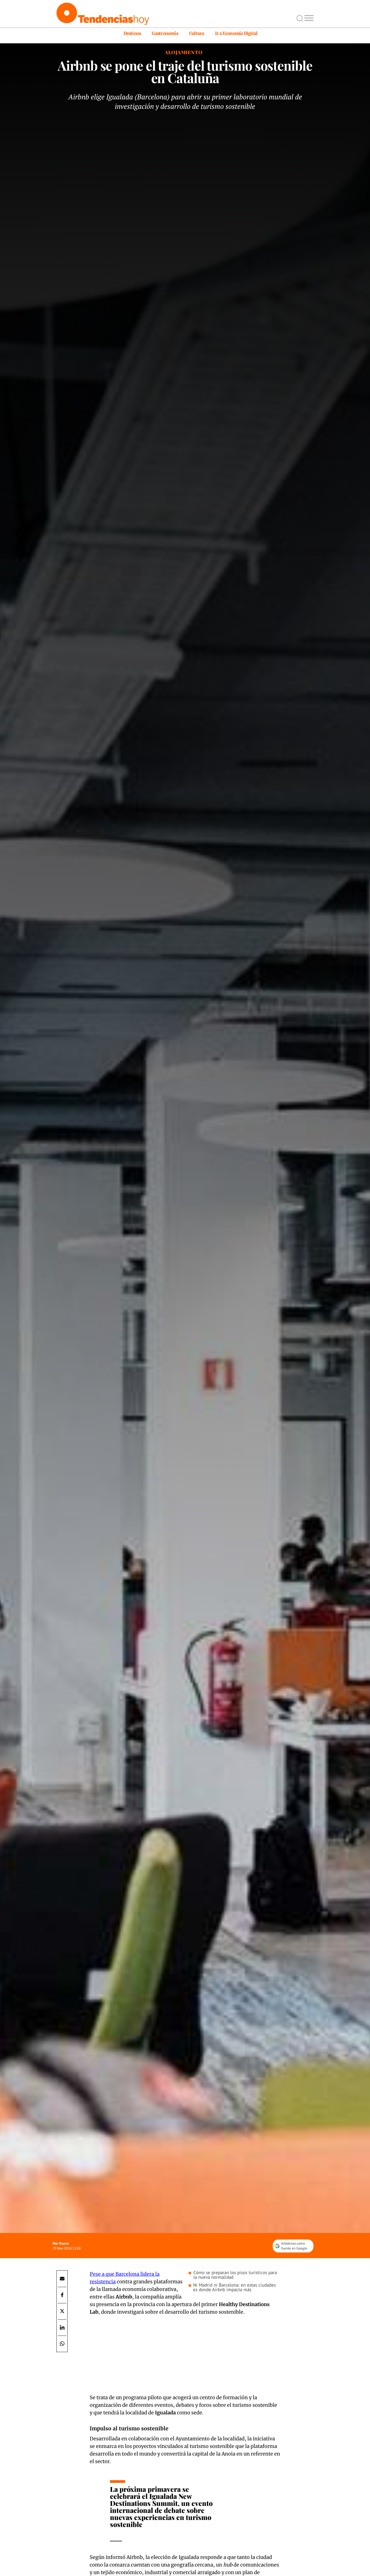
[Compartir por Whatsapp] (62, 2344)
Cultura (197, 33)
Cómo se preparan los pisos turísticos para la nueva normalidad (235, 2275)
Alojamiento (184, 52)
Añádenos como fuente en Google (294, 2246)
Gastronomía (165, 33)
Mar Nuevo (61, 2243)
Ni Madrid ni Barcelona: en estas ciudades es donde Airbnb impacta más (234, 2287)
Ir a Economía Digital (236, 33)
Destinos (132, 33)
